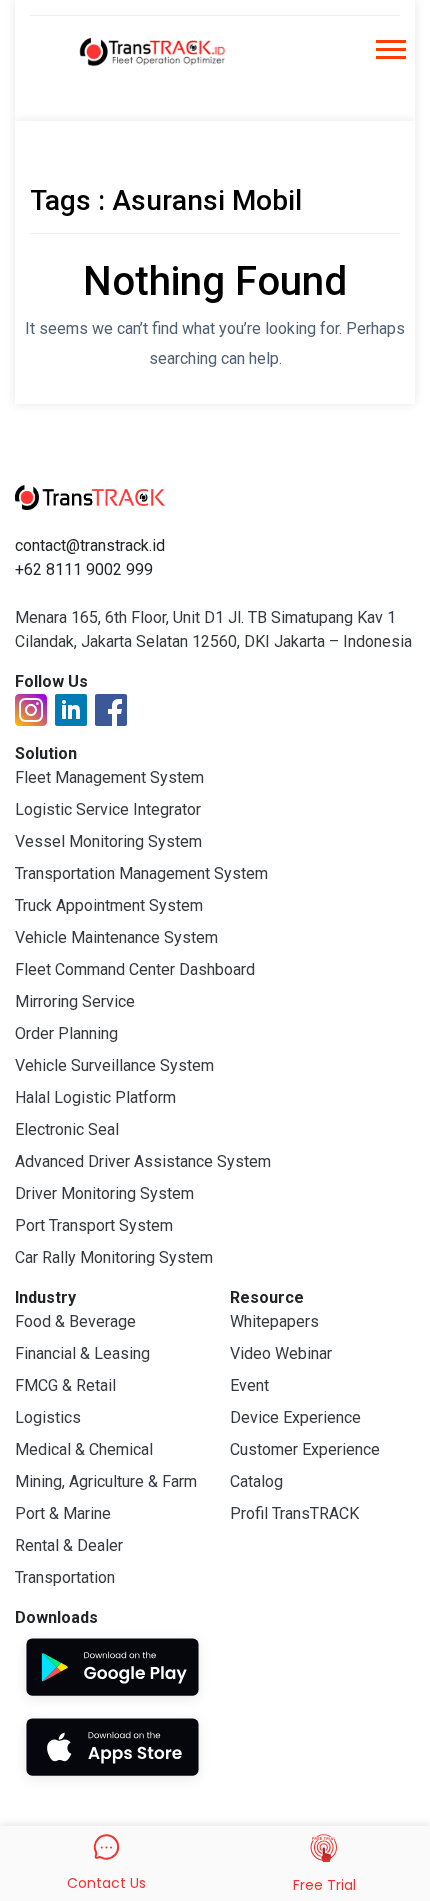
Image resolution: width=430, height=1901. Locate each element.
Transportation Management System (141, 873)
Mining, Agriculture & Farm (106, 1481)
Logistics (48, 1417)
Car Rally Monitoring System (114, 1257)
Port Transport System (94, 1225)
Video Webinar (281, 1353)
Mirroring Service (75, 1001)
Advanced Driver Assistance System (143, 1161)
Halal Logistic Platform (95, 1097)
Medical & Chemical (84, 1449)
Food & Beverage (75, 1321)
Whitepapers (274, 1321)
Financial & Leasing (82, 1353)
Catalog (256, 1481)
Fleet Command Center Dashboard (135, 969)
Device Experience (295, 1417)
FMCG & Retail (65, 1385)
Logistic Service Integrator (108, 809)
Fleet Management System (109, 777)
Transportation (65, 1577)
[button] (389, 55)
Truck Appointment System (109, 905)
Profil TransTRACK (294, 1513)
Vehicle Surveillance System (114, 1065)
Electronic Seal (67, 1129)
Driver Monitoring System (104, 1193)
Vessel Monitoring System (108, 841)
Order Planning (66, 1033)
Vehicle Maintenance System (116, 937)
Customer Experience (305, 1449)
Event (249, 1385)
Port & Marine (63, 1513)
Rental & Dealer (69, 1545)
